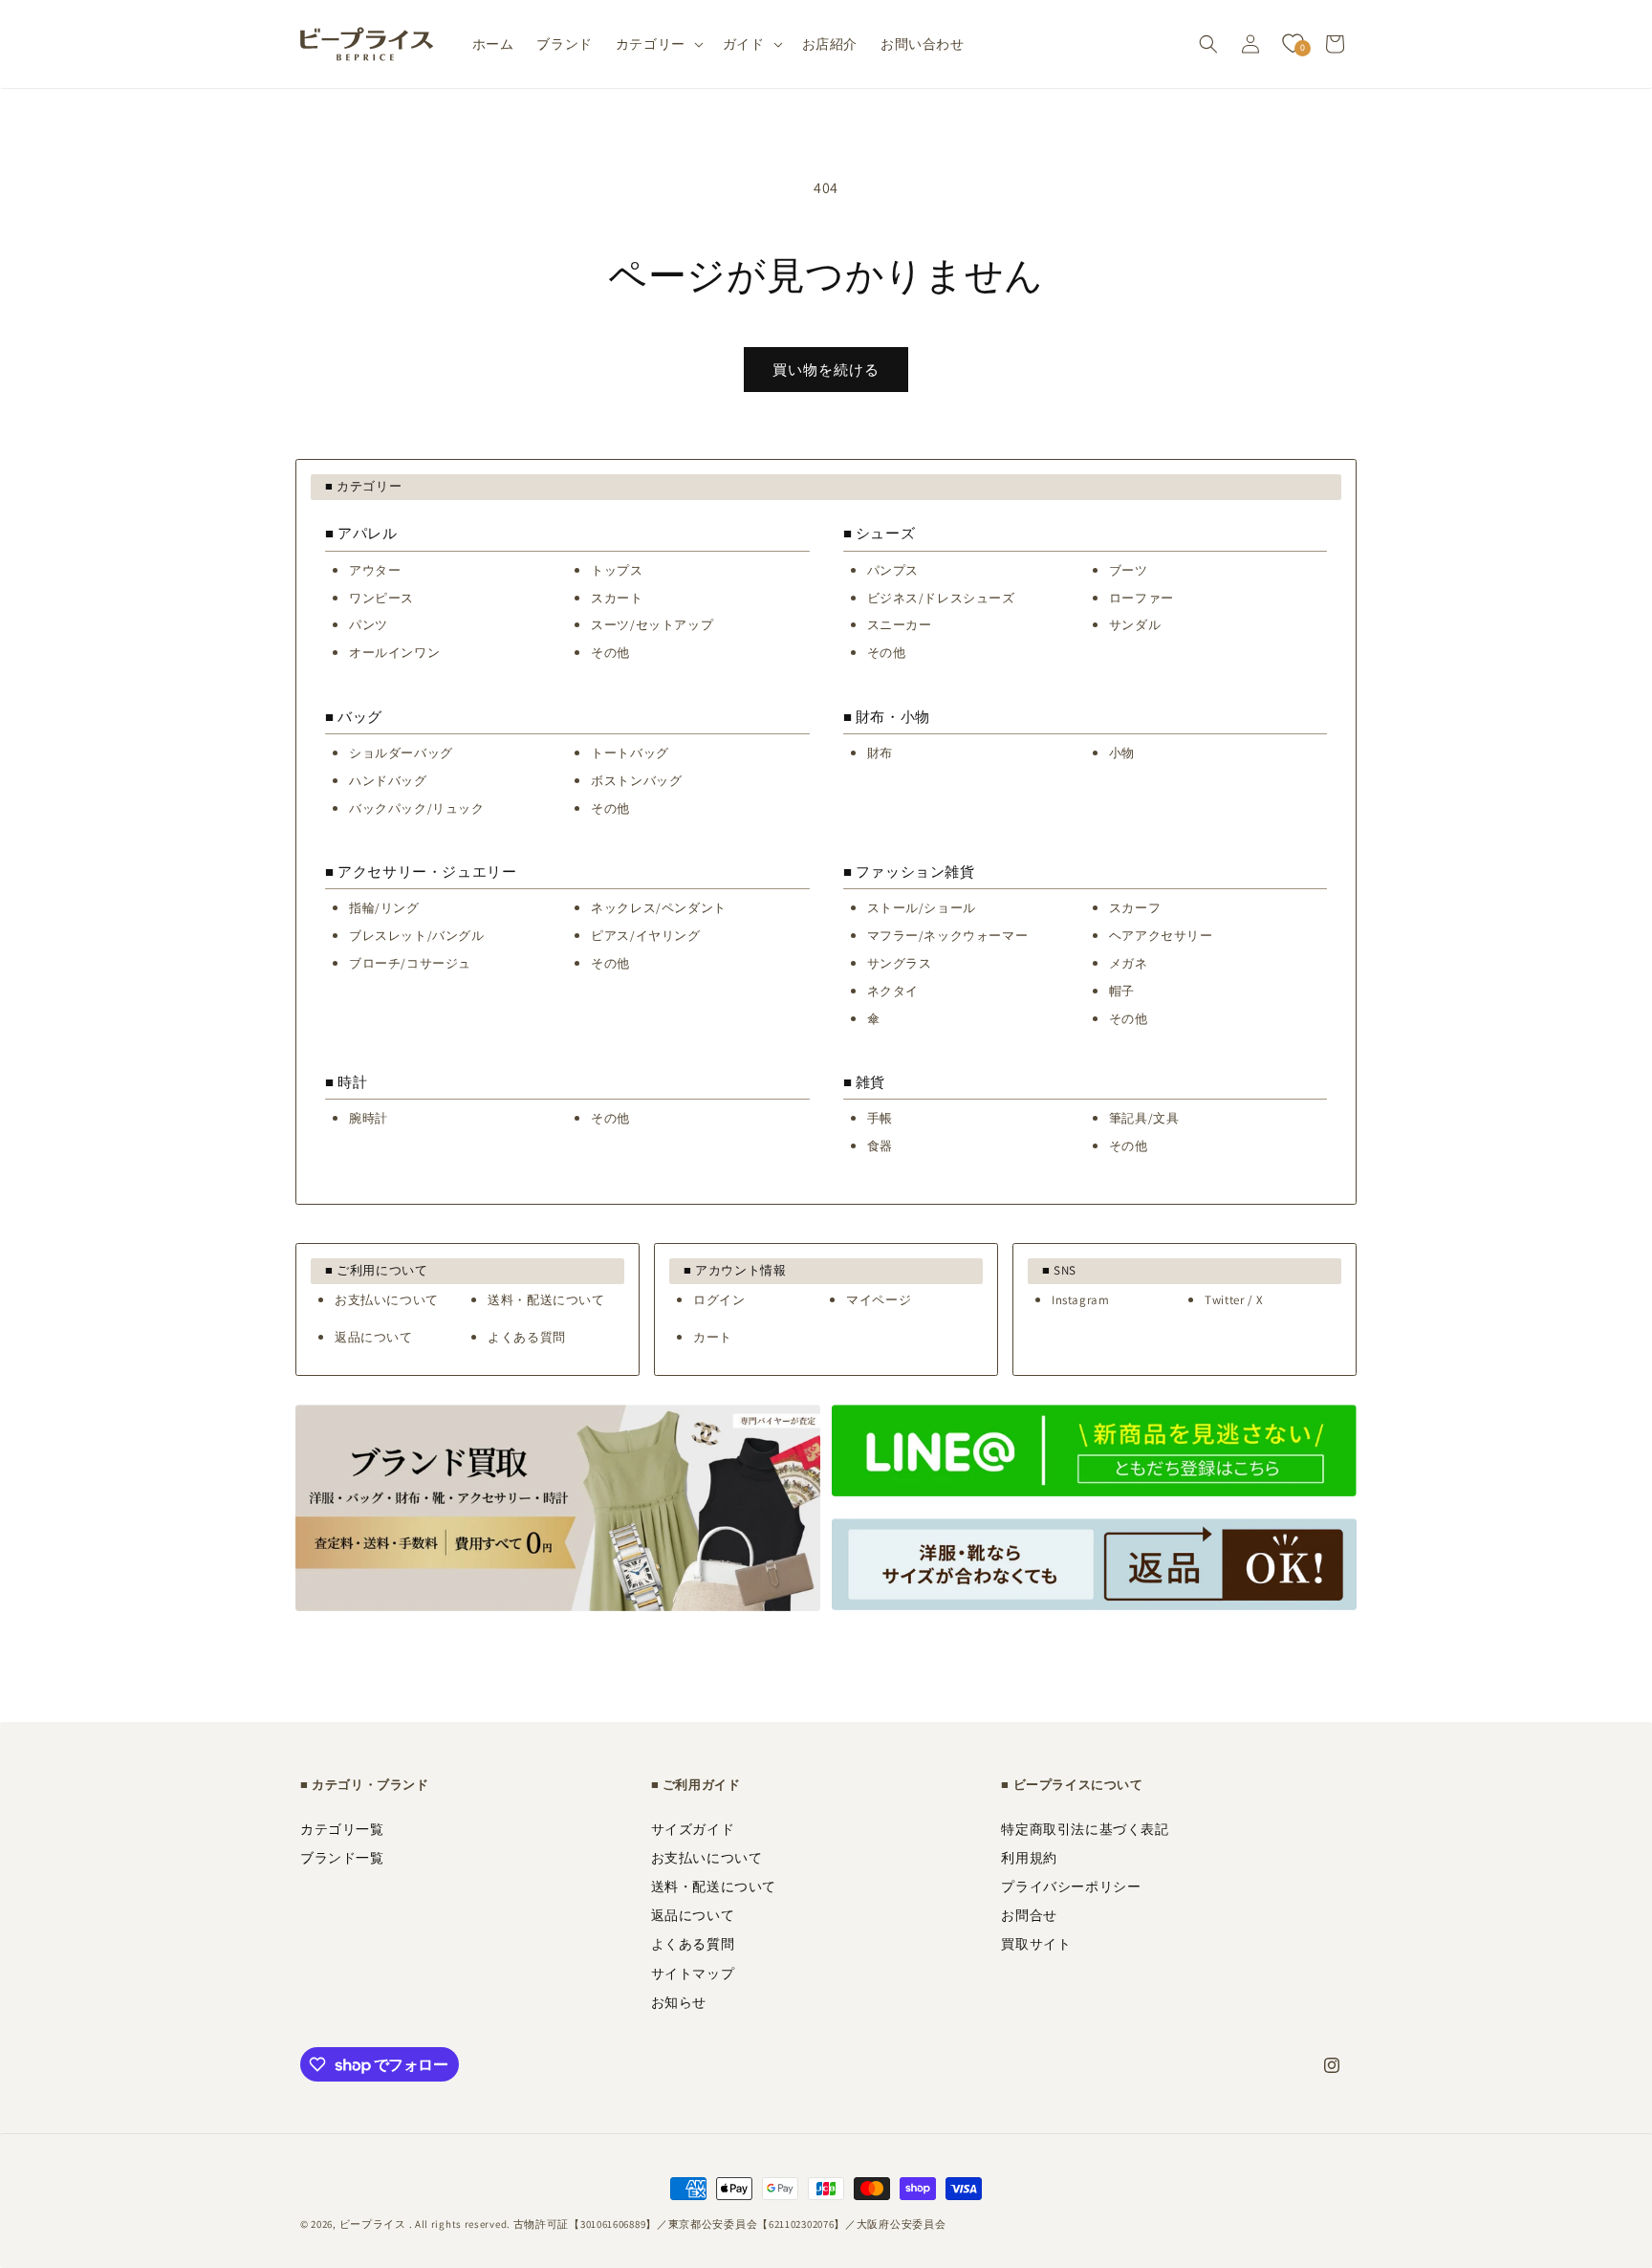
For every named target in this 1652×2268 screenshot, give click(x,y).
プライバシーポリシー (1071, 1886)
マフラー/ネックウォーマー (948, 936)
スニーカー (900, 625)
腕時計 (369, 1118)
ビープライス (373, 2224)
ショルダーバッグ (401, 753)
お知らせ (679, 2002)
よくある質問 (527, 1337)
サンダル (1135, 625)
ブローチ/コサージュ (410, 963)
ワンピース (381, 598)
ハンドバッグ (388, 781)
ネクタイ (893, 991)
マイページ (879, 1300)
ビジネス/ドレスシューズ (941, 598)
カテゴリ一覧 (342, 1829)
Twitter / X (1234, 1300)
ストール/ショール (922, 908)
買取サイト (1036, 1944)
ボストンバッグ (636, 781)
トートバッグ (630, 753)
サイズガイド (693, 1829)
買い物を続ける (826, 370)
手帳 (880, 1118)
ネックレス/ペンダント (659, 908)
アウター (375, 570)
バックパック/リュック (417, 808)
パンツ (369, 625)
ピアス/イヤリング (645, 936)
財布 (880, 753)
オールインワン (394, 653)
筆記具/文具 (1144, 1118)
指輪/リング (384, 908)
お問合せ (1029, 1915)
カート (713, 1337)
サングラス (900, 963)
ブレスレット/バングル (417, 936)
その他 (610, 653)
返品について (374, 1337)
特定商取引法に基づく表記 (1085, 1829)
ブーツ (1129, 570)
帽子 (1122, 991)
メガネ (1129, 963)
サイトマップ (693, 1974)
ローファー (1141, 598)
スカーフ (1135, 908)
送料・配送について (546, 1300)
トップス (617, 570)
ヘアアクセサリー (1161, 936)
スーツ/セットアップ (652, 625)
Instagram (1080, 1300)
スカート (617, 598)
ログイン (719, 1300)
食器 (880, 1146)
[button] (658, 44)
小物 (1122, 753)
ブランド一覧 (342, 1858)
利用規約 (1029, 1858)
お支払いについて (387, 1300)
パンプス (893, 570)
